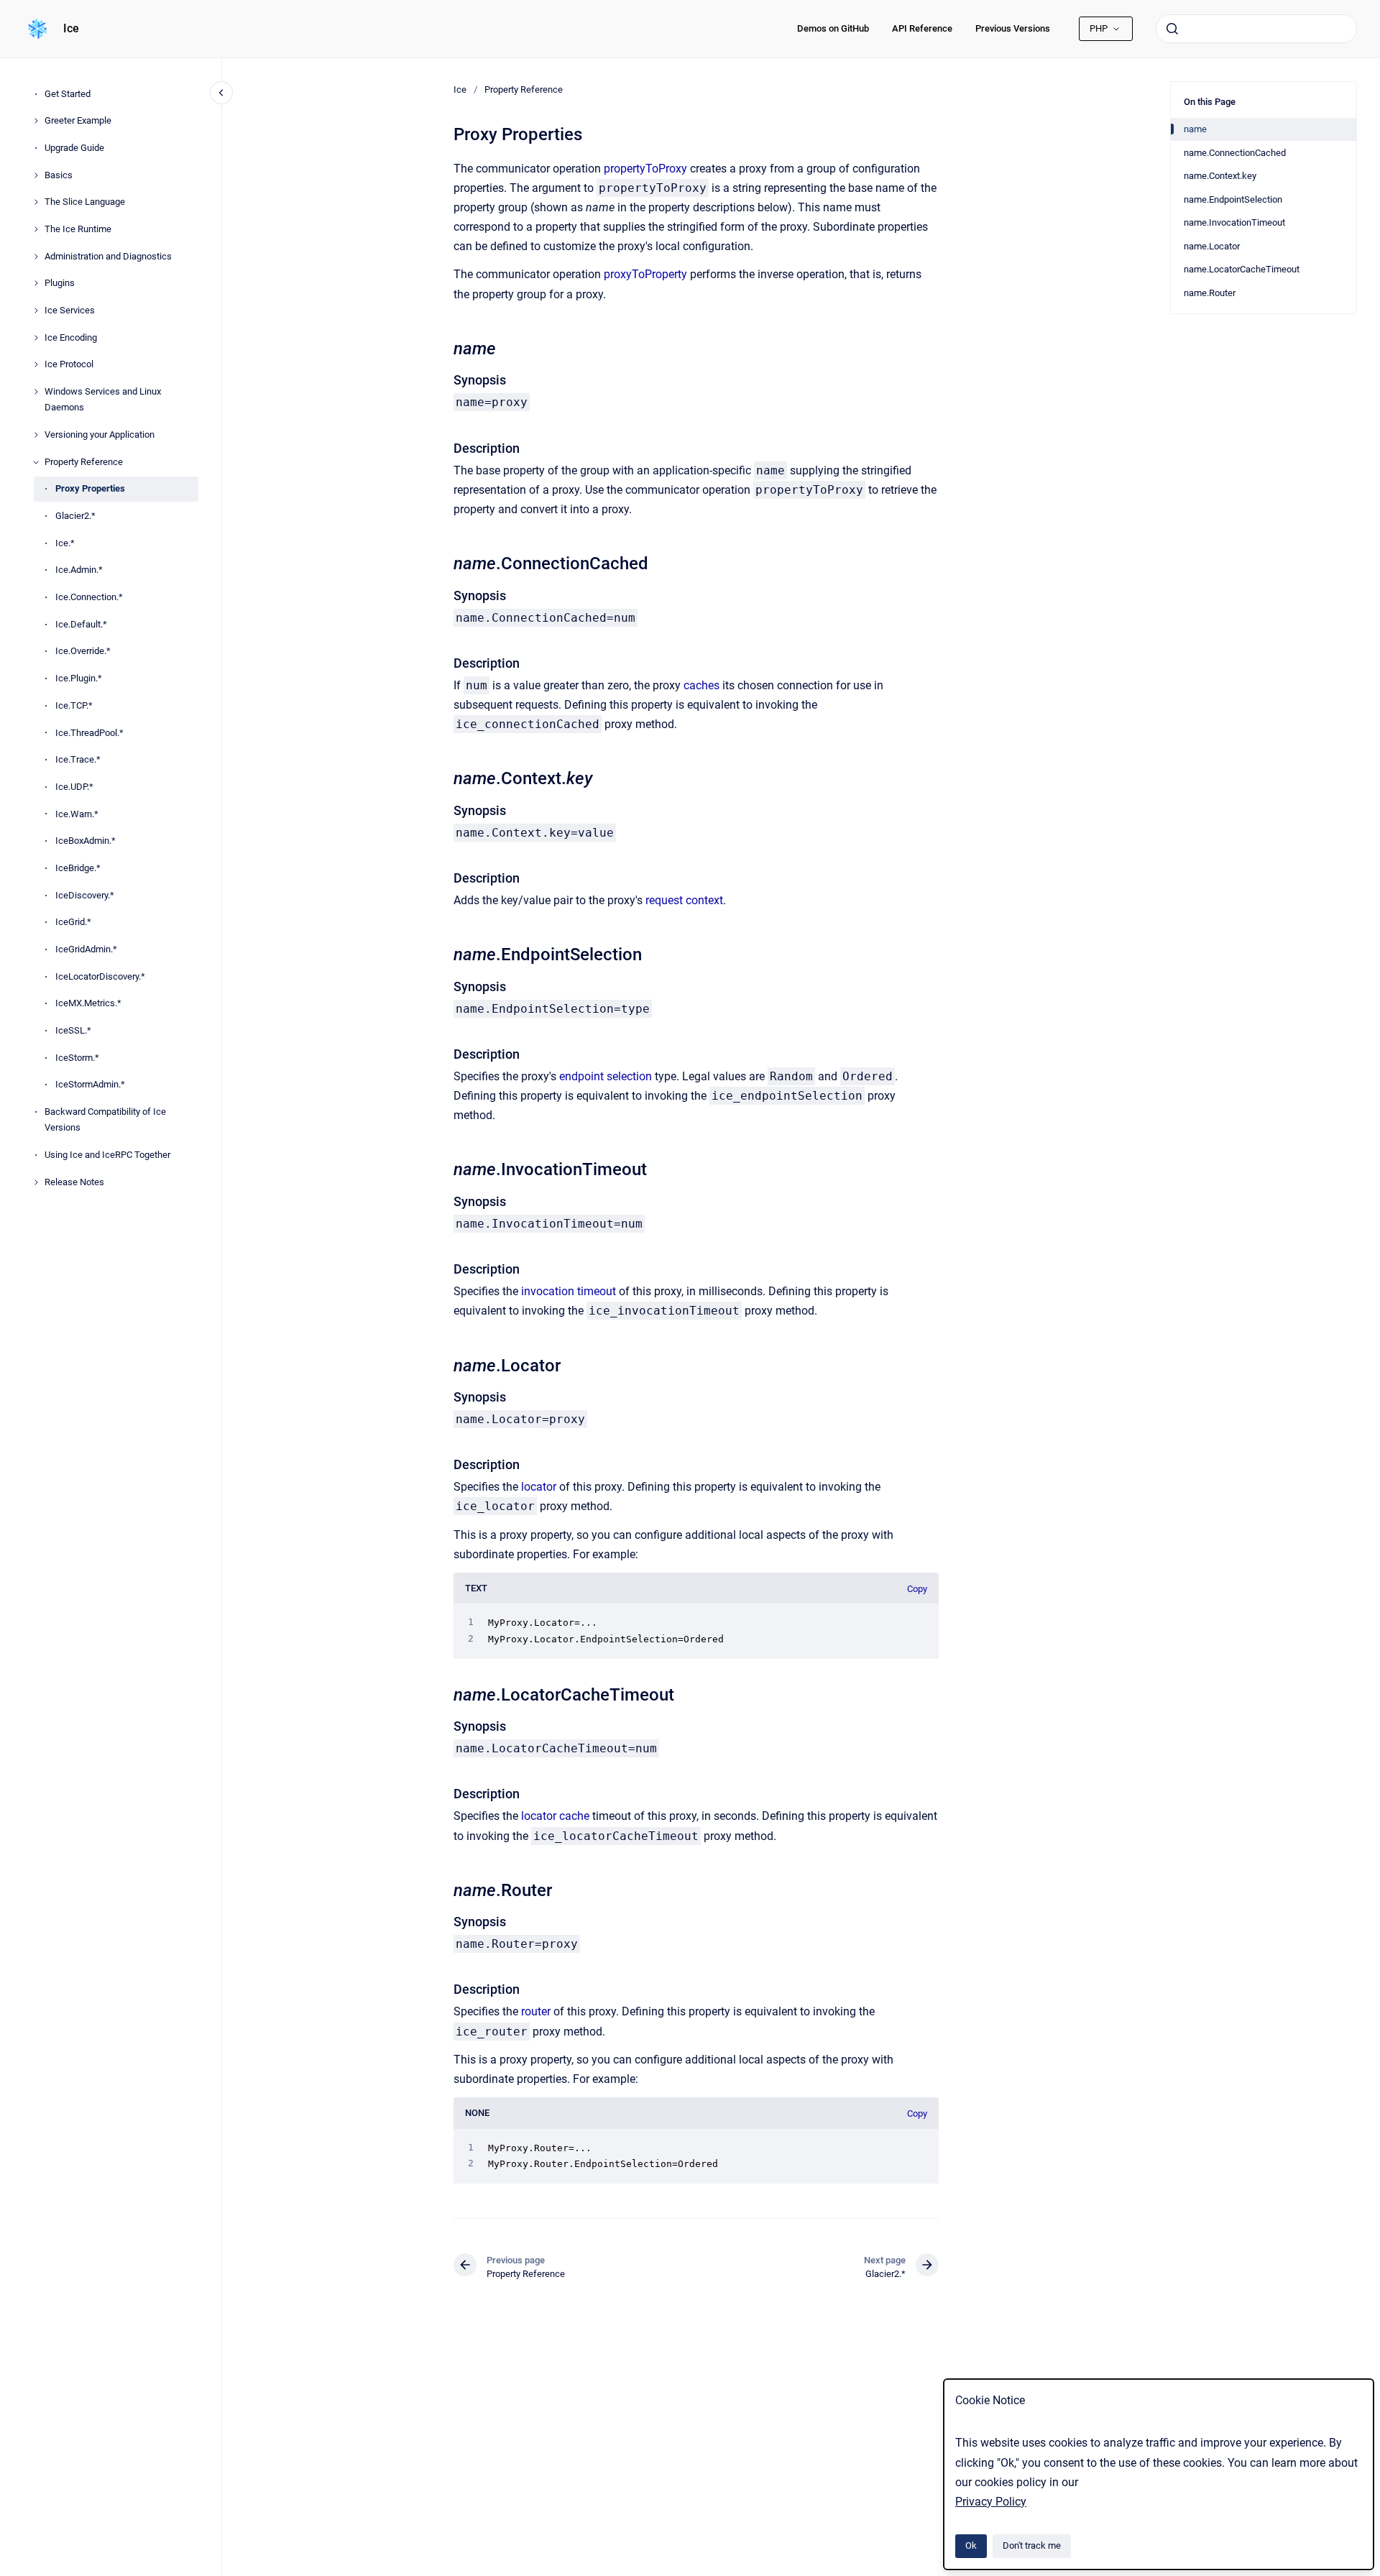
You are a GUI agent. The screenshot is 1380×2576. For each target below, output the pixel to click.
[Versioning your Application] (36, 435)
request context (684, 900)
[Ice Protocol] (36, 364)
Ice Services (70, 310)
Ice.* (65, 543)
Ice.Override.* (83, 652)
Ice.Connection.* (89, 597)
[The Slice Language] (36, 202)
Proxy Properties (90, 489)
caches (701, 685)
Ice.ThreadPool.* (89, 733)
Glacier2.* (75, 516)
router (536, 2011)
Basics (59, 175)
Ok (971, 2545)
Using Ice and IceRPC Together (107, 1155)
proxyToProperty (645, 274)
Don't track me (1032, 2545)
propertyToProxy (645, 169)
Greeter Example (78, 120)
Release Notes (74, 1182)
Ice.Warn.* (77, 814)
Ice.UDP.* (74, 787)
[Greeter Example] (36, 121)
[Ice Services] (36, 310)
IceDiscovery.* (85, 895)
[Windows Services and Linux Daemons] (36, 392)
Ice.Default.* (81, 624)
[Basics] (36, 175)
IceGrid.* (73, 923)
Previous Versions (1013, 28)
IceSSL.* (73, 1030)
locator (539, 1487)
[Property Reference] (36, 462)
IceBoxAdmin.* (86, 841)
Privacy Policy (991, 2502)
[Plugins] (36, 283)
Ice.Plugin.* (79, 678)
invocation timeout (569, 1291)
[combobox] (1256, 29)
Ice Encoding (71, 337)
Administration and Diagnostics (108, 256)
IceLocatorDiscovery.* (100, 976)
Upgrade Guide (74, 148)
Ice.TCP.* (74, 705)
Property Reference (84, 462)
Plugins (60, 284)
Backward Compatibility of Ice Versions (105, 1119)
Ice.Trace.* (78, 759)
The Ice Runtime (78, 229)
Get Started (68, 94)
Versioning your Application (100, 434)
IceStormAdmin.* (90, 1085)
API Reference (922, 28)
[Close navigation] (221, 93)
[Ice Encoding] (36, 338)
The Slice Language (85, 202)
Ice (71, 28)
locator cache (555, 1816)
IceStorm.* (77, 1058)
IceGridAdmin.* (86, 949)
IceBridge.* (78, 868)
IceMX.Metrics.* (88, 1004)
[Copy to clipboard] (447, 347)
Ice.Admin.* (79, 570)
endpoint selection (606, 1076)
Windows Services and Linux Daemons (103, 399)
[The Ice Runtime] (36, 229)
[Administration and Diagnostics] (36, 257)
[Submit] (1172, 29)
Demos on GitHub (833, 28)
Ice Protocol (69, 365)
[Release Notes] (36, 1182)
